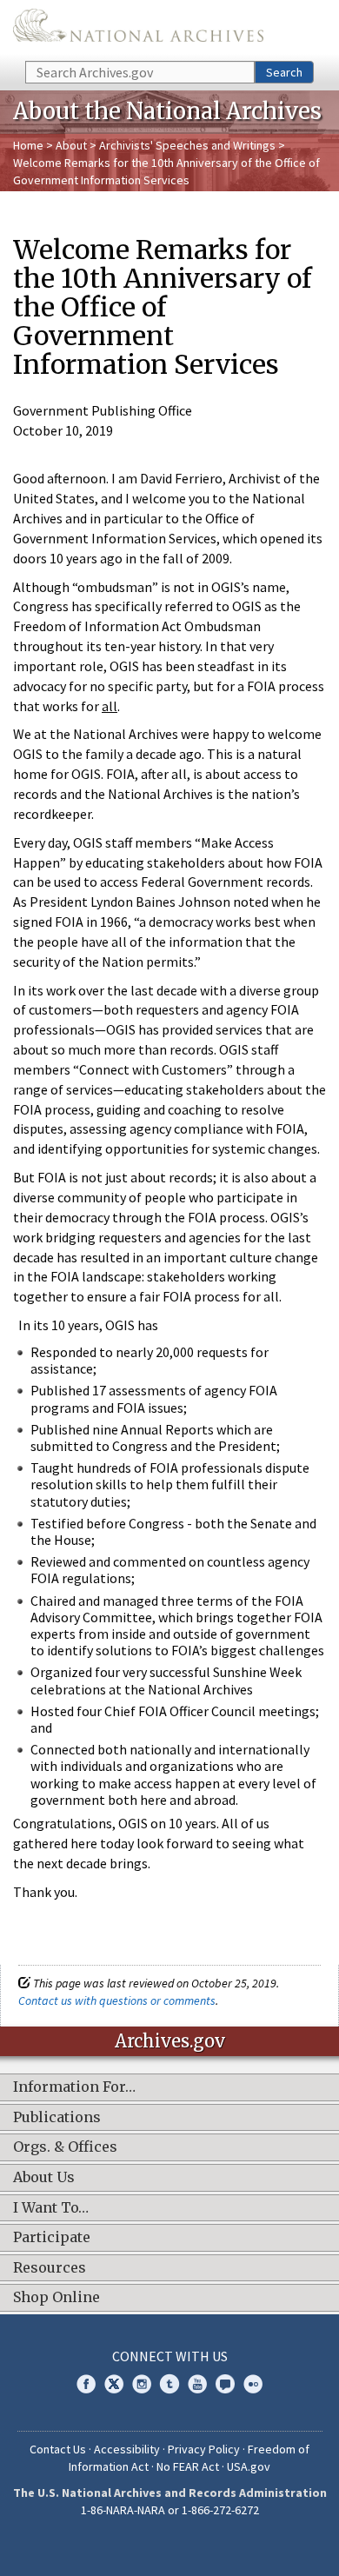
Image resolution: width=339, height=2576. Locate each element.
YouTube (197, 2384)
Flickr (253, 2384)
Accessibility (127, 2449)
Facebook (86, 2384)
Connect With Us (170, 2356)
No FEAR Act (188, 2466)
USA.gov (249, 2466)
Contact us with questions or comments (117, 2000)
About (71, 145)
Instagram (142, 2384)
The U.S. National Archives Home (138, 29)
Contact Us (58, 2449)
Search (284, 72)
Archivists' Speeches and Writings (187, 145)
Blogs (225, 2384)
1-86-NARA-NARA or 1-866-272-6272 (170, 2510)
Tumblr (169, 2384)
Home (28, 145)
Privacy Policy (204, 2449)
